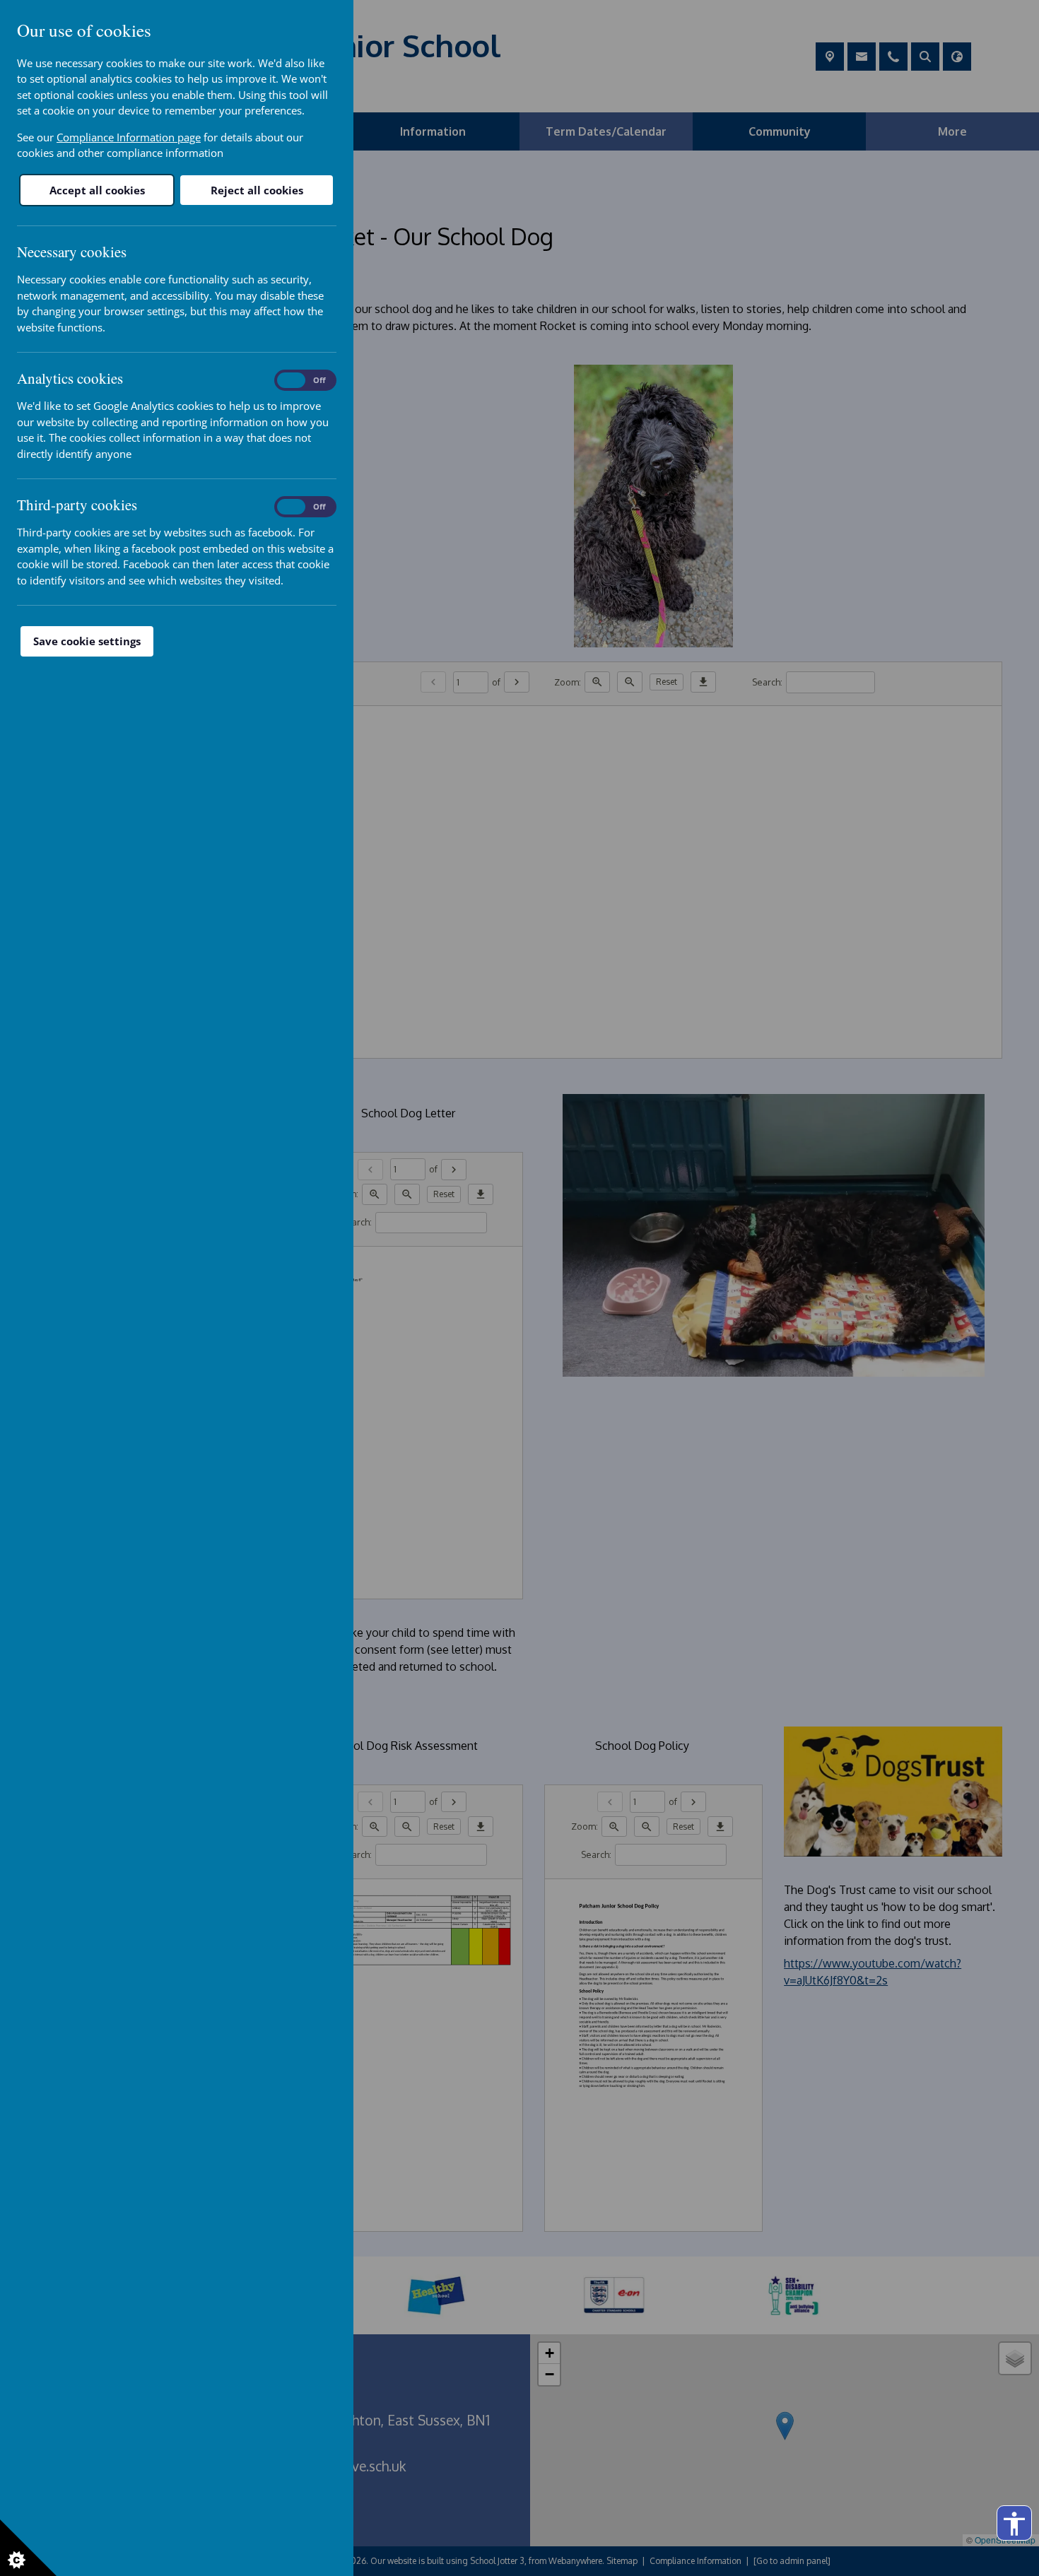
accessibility (1014, 2524)
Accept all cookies (97, 190)
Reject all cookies (257, 190)
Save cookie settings (87, 641)
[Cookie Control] (28, 2548)
